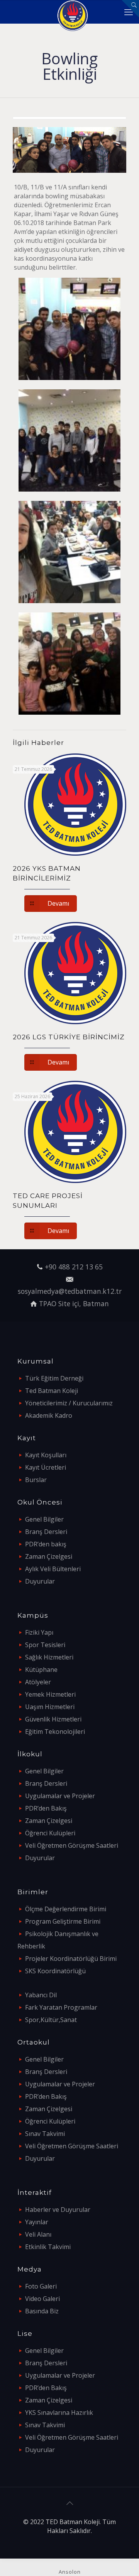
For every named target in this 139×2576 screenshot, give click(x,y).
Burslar (36, 1480)
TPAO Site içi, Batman (74, 1303)
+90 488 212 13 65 (74, 1267)
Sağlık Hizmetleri (49, 1657)
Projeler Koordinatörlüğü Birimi (71, 1959)
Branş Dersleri (46, 1532)
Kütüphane (41, 1670)
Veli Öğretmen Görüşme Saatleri (72, 1845)
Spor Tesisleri (45, 1645)
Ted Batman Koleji (52, 1391)
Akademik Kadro (49, 1415)
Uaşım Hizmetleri (50, 1707)
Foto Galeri (41, 2286)
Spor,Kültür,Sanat (51, 2020)
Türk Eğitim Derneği (54, 1378)
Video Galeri (42, 2299)
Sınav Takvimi (45, 2134)
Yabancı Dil (41, 1995)
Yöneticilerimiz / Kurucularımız (69, 1403)
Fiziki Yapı (39, 1632)
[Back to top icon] (69, 2503)
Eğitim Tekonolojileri (55, 1732)
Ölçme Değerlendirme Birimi (66, 1909)
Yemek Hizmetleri (50, 1694)
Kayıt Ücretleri (46, 1467)
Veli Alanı (38, 2234)
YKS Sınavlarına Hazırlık (59, 2413)
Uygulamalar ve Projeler (60, 1796)
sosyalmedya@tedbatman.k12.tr (70, 1291)
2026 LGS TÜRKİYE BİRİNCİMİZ (69, 1037)
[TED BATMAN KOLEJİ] (72, 12)
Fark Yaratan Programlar (61, 2007)
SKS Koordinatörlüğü (55, 1971)
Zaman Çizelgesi (49, 1556)
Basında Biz (42, 2311)
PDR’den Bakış (46, 1808)
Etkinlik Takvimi (48, 2247)
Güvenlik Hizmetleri (53, 1719)
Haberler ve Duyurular (58, 2210)
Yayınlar (37, 2222)
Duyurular (40, 1581)
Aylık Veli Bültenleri (53, 1569)
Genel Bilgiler (44, 1519)
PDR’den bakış (46, 1544)
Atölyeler (38, 1682)
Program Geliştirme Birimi (63, 1921)
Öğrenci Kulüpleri (50, 1833)
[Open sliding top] (130, 9)
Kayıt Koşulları (46, 1455)
